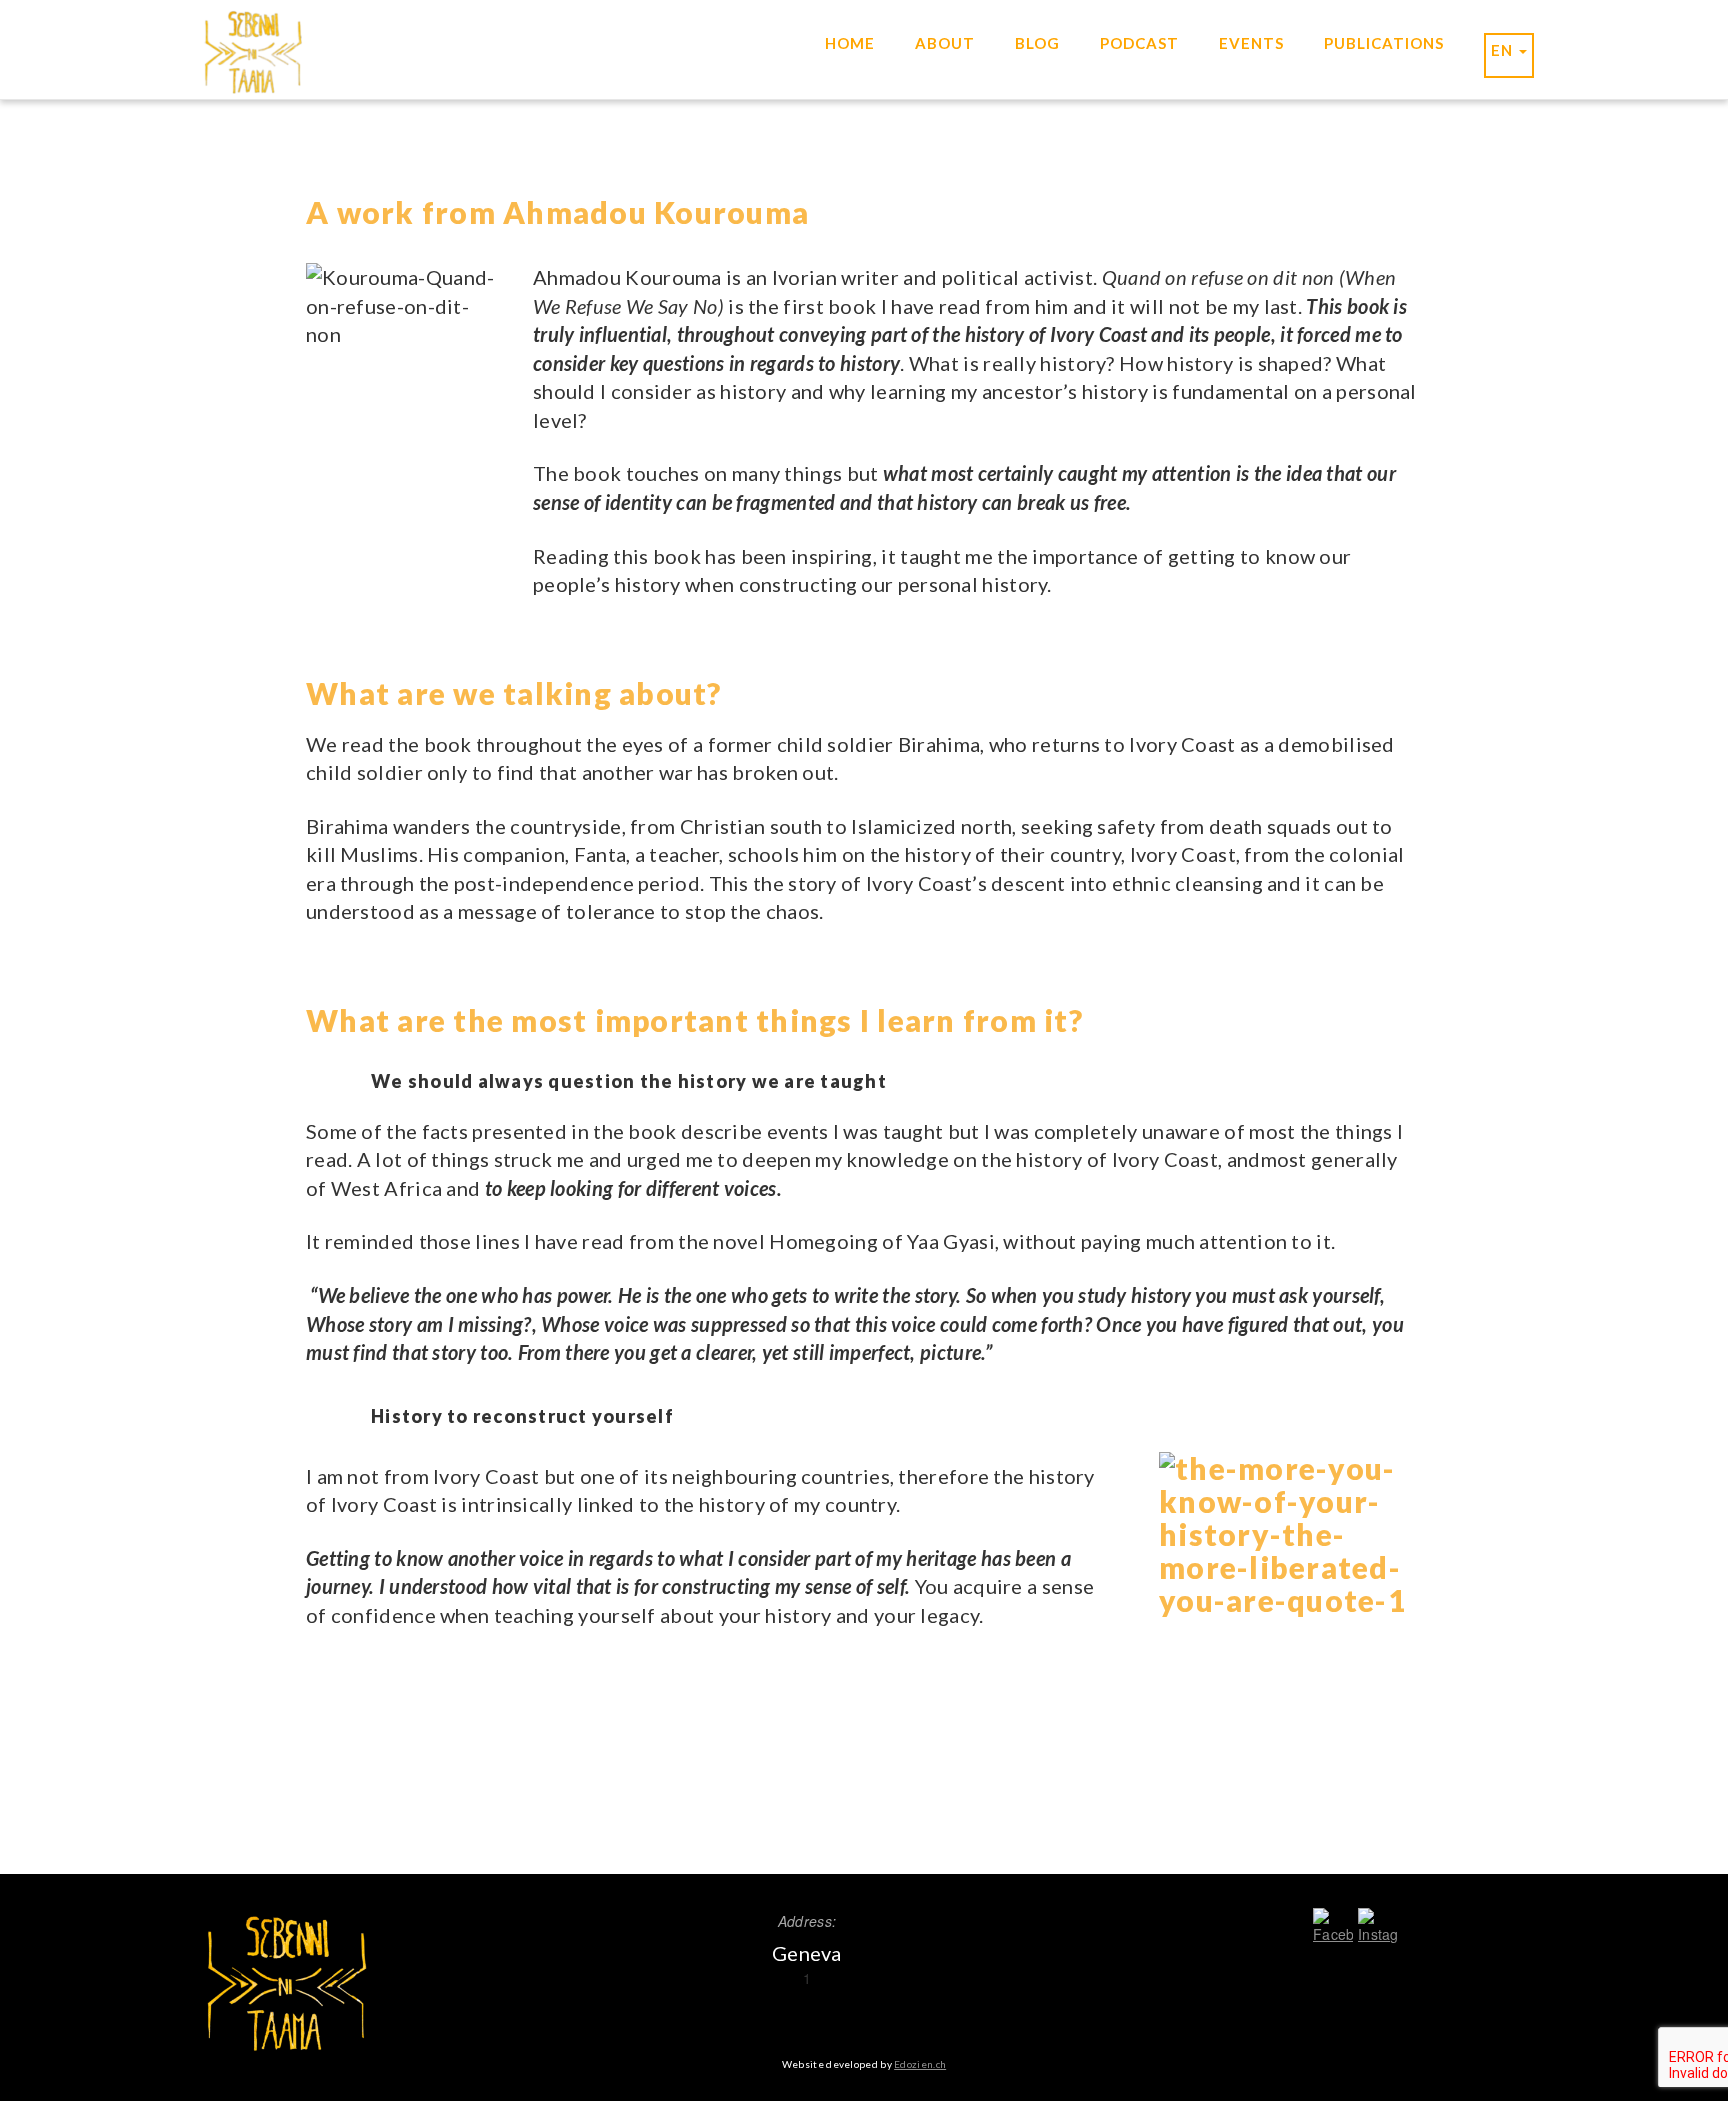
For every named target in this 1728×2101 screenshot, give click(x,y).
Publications (1384, 43)
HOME (850, 43)
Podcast (1139, 43)
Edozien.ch (920, 2064)
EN (1504, 50)
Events (1251, 43)
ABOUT (945, 43)
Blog (1037, 43)
